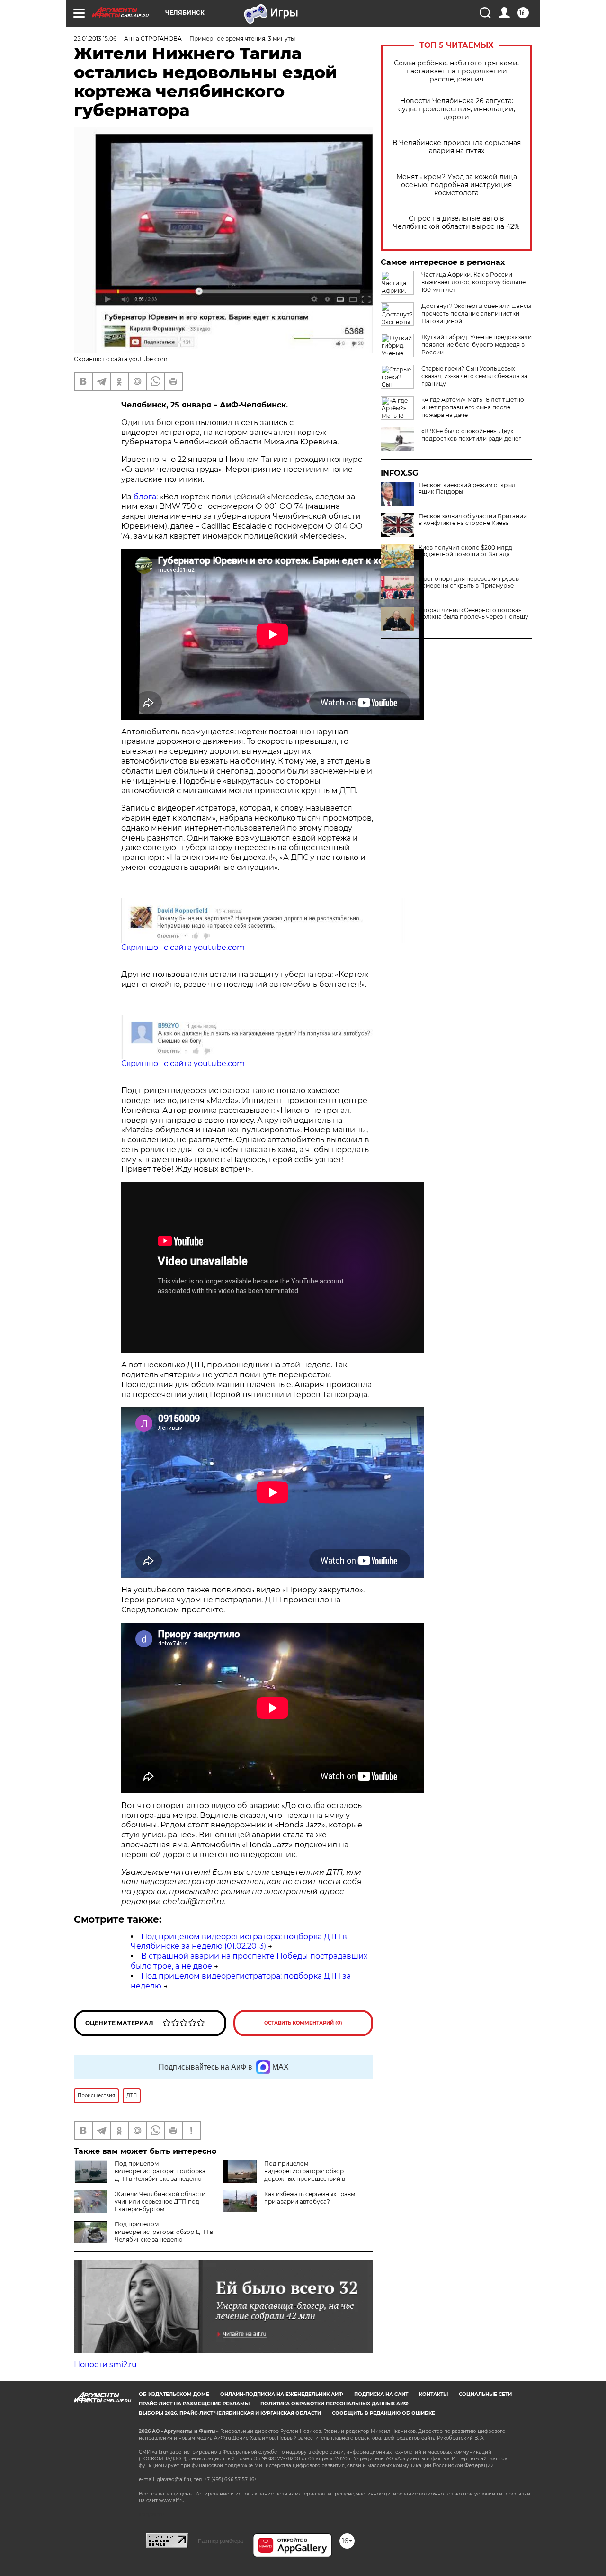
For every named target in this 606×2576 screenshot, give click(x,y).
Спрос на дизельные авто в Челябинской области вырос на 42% (456, 223)
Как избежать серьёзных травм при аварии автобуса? (310, 2198)
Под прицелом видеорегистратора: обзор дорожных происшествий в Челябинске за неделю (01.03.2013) (315, 2175)
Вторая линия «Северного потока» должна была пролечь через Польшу (473, 614)
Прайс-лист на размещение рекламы (194, 2404)
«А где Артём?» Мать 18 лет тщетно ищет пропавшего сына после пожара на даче (473, 407)
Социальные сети (485, 2394)
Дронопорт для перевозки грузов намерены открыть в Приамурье (469, 582)
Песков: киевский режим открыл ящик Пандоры (467, 488)
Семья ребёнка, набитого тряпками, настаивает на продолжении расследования (456, 71)
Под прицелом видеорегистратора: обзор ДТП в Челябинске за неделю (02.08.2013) (164, 2236)
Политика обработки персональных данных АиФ (334, 2404)
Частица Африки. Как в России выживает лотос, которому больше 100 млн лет (473, 282)
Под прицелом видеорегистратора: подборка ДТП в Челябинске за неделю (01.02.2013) (239, 1942)
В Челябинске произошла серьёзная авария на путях (457, 147)
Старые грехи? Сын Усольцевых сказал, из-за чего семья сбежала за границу (474, 376)
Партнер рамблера (220, 2541)
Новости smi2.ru (105, 2364)
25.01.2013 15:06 (95, 39)
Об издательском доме (174, 2394)
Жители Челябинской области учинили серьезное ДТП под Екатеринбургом (160, 2201)
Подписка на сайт (381, 2394)
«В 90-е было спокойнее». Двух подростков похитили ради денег (471, 435)
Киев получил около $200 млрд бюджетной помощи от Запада (465, 551)
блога (145, 497)
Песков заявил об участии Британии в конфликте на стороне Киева (473, 520)
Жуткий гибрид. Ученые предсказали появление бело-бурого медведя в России (477, 345)
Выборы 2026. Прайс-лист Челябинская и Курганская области (230, 2413)
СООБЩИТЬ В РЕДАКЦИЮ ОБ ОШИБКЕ (383, 2413)
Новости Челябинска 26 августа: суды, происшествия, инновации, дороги (457, 109)
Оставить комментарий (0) (303, 2023)
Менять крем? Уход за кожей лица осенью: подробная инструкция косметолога (457, 185)
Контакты (433, 2394)
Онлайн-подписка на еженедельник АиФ (282, 2394)
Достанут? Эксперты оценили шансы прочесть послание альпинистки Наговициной (476, 313)
